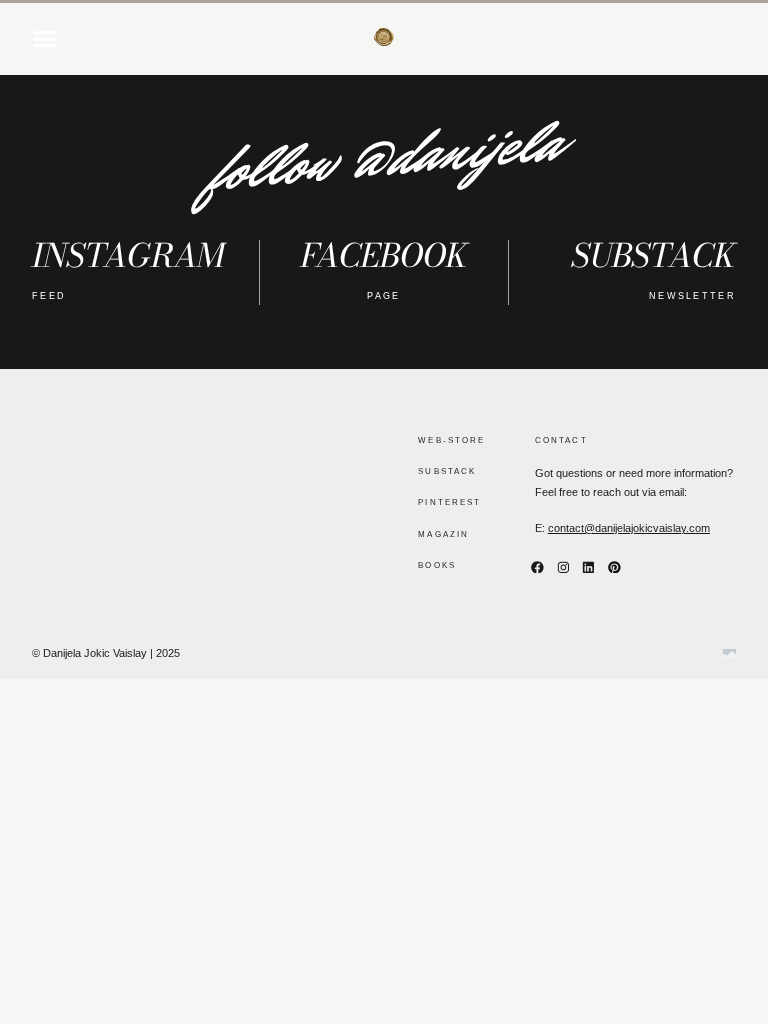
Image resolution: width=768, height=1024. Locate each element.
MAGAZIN (443, 534)
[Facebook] (538, 567)
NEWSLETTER (692, 296)
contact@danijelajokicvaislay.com (629, 528)
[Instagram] (563, 567)
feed (49, 296)
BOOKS (437, 565)
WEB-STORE (451, 440)
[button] (45, 39)
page (383, 296)
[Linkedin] (589, 567)
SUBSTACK (447, 471)
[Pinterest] (615, 567)
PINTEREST (449, 502)
